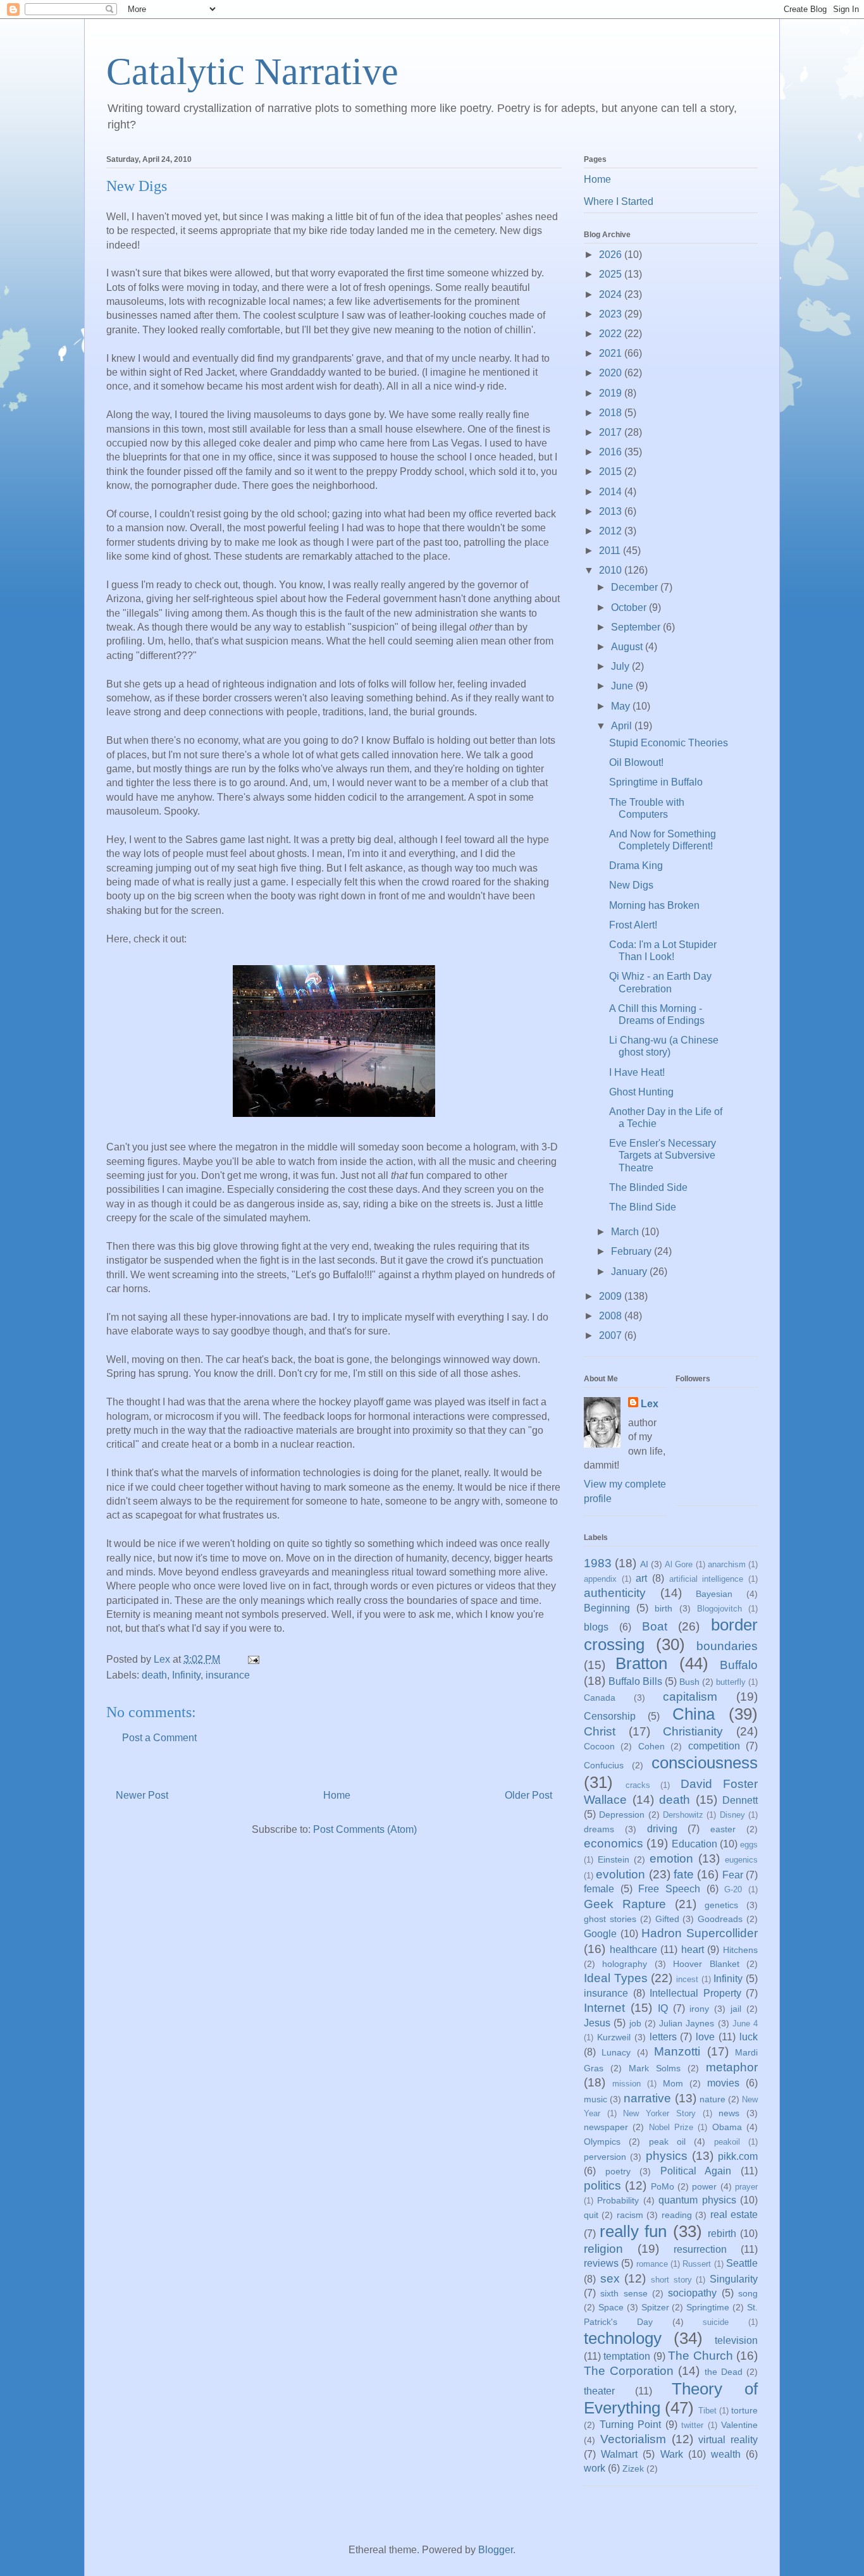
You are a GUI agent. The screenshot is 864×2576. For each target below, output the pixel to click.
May (622, 706)
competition (714, 1746)
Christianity (693, 1731)
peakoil (727, 2142)
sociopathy (692, 2293)
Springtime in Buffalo (656, 782)
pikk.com (738, 2156)
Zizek (633, 2468)
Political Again (696, 2171)
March (626, 1232)
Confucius (604, 1765)
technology (623, 2338)
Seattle (742, 2263)
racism (630, 2215)
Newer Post (142, 1795)
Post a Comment (159, 1738)
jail (736, 2009)
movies (723, 2083)
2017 (612, 432)
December (636, 587)
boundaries (727, 1646)
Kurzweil (614, 2037)
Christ (600, 1731)
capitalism (690, 1697)
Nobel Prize (671, 2127)
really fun (633, 2231)
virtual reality (728, 2440)
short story (671, 2280)
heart (693, 1950)
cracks (638, 1785)
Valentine (739, 2425)
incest (687, 1979)
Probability (618, 2200)
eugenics (741, 1860)
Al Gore (679, 1564)
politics (602, 2185)
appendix (600, 1579)
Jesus (597, 2023)
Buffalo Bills (635, 1681)
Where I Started (619, 201)
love (705, 2037)
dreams (599, 1829)
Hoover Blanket (706, 1964)
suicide (716, 2322)
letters (663, 2037)
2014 (612, 492)
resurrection (700, 2249)
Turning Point (631, 2425)
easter (723, 1829)
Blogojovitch (719, 1609)
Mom (673, 2083)
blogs (596, 1627)
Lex (650, 1404)
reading (677, 2215)
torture (744, 2410)
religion (603, 2249)
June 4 (745, 2024)
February (633, 1251)
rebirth (722, 2234)
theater (599, 2391)
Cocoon (599, 1746)
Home (337, 1795)
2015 (612, 471)
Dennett (740, 1800)
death (154, 1675)
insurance (228, 1675)
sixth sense (624, 2293)
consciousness (705, 1763)
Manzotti (677, 2051)
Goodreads (720, 1919)
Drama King (636, 866)
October (630, 607)
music (596, 2099)
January (630, 1272)
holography (625, 1964)
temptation (627, 2356)
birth (663, 1608)
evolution (620, 1874)
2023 (612, 314)
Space (611, 2307)
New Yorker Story (659, 2113)
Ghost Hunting (641, 1092)
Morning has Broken (654, 905)
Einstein (614, 1859)
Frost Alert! (633, 925)
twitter (692, 2425)
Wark (672, 2454)
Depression (622, 1815)
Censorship (610, 1716)
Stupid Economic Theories (669, 743)
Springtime (708, 2307)
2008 (612, 1316)
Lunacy (616, 2052)
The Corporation (629, 2371)
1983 (598, 1563)
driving (662, 1829)
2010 (612, 570)
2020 (612, 373)
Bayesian (714, 1594)
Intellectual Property (695, 1993)
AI (644, 1564)
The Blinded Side (648, 1187)
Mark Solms (655, 2068)
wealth (726, 2454)
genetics (721, 1905)
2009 (612, 1296)
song (748, 2293)
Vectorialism (633, 2439)
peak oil (667, 2142)
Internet (604, 2008)
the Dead (724, 2372)
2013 (612, 511)
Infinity (186, 1675)
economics (614, 1843)
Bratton (641, 1663)
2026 (612, 255)
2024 (612, 294)
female (599, 1889)
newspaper (606, 2127)
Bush (689, 1682)
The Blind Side (643, 1207)
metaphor (732, 2067)
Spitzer (655, 2307)
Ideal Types (616, 1978)
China (694, 1714)
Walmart (619, 2454)
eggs (749, 1845)
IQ (663, 2008)
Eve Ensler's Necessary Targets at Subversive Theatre (663, 1155)
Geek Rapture (625, 1904)
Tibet (707, 2411)
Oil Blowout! (636, 762)
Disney (732, 1815)
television (736, 2340)
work (595, 2468)
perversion (605, 2157)
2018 (612, 413)
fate (684, 1874)
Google (600, 1934)
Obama (727, 2127)
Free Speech (669, 1889)
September (637, 627)
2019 (612, 393)
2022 (612, 334)
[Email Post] (252, 1659)
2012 (612, 531)
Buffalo (739, 1665)
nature (713, 2099)
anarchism (727, 1564)
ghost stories (610, 1919)
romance (652, 2264)
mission (626, 2084)
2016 (612, 452)
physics (667, 2156)
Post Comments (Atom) (365, 1829)
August (628, 647)
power (704, 2186)
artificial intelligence (707, 1579)
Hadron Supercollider (700, 1933)
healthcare (633, 1950)
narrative (647, 2098)
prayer (746, 2187)
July (621, 666)
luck (749, 2037)
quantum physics (697, 2200)
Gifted (667, 1919)
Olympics (602, 2142)
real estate (734, 2215)
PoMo (663, 2186)
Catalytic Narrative (252, 71)
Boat (655, 1626)
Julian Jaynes (687, 2023)
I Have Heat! (637, 1072)
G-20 (733, 1889)
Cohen (651, 1746)
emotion (671, 1858)
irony (699, 2009)
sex (610, 2278)
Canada (600, 1698)
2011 (611, 551)
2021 (612, 353)
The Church (700, 2356)
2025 (612, 274)
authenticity (615, 1593)
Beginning (607, 1608)
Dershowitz (683, 1815)
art (641, 1578)
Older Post (528, 1795)
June (623, 686)
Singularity (734, 2279)
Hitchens (740, 1950)
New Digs (631, 885)
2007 (612, 1335)
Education (694, 1844)
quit (591, 2215)
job (635, 2023)
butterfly (731, 1682)
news (729, 2113)
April (623, 726)
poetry (618, 2171)
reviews (601, 2263)
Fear (733, 1875)
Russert (697, 2264)
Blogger (496, 2550)
